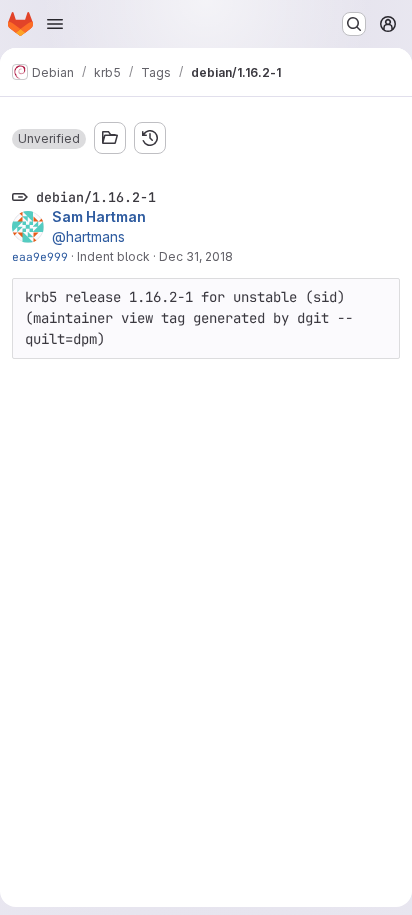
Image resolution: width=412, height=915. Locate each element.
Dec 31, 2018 (196, 256)
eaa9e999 (40, 256)
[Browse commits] (150, 138)
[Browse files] (110, 138)
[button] (49, 139)
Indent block (113, 256)
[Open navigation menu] (55, 24)
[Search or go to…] (354, 24)
